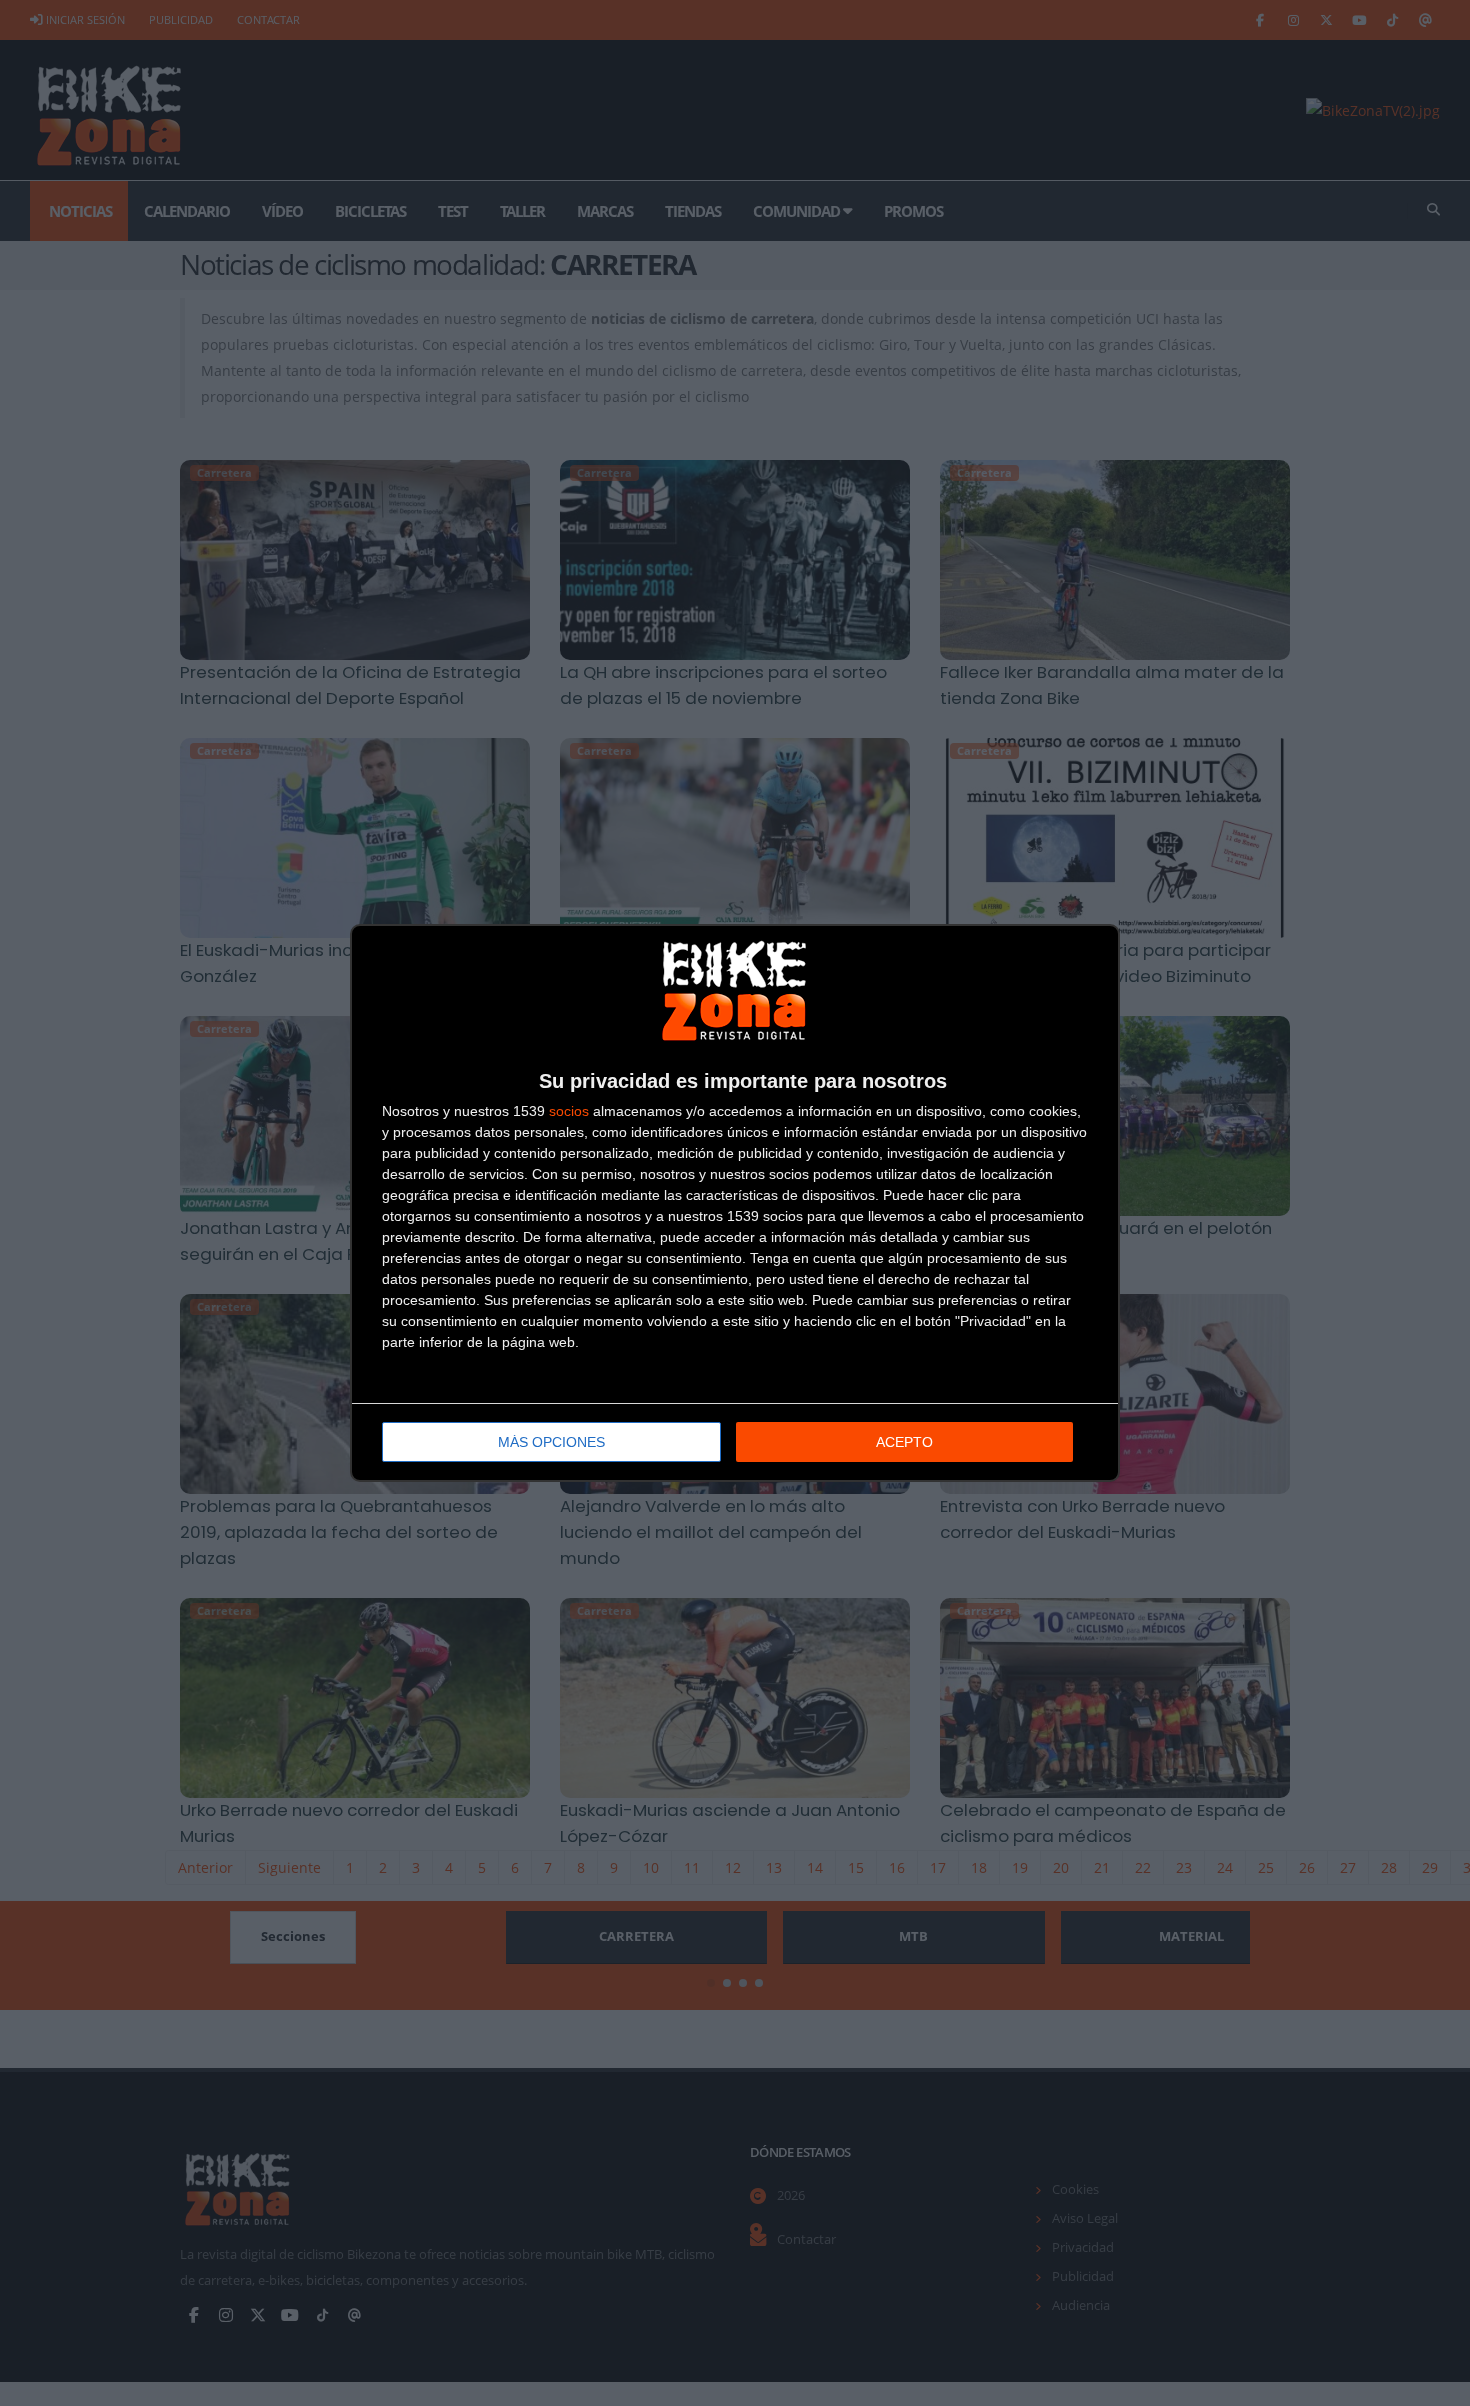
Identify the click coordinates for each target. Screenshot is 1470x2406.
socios (569, 1111)
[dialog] (735, 1203)
